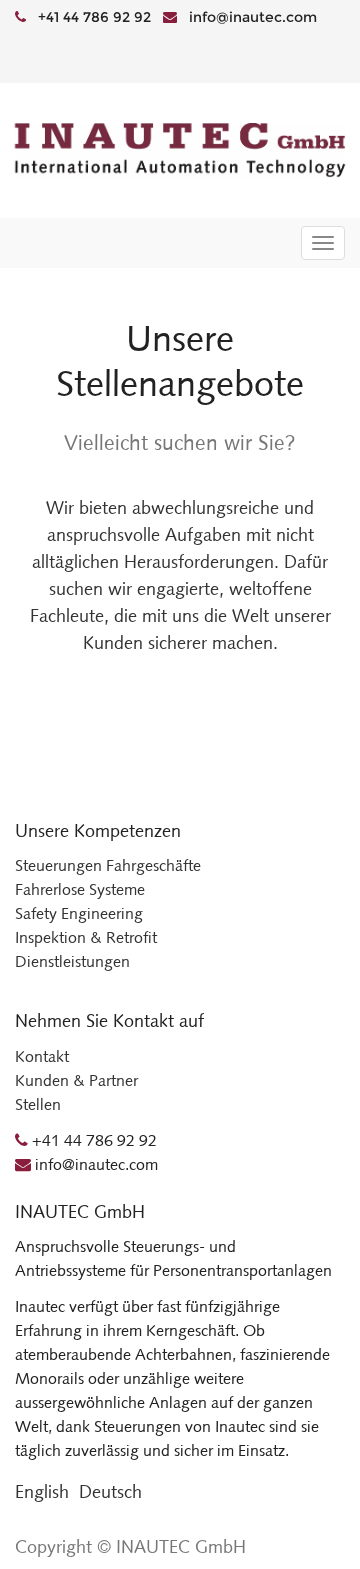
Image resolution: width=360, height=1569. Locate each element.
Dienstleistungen (72, 961)
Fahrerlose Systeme (80, 889)
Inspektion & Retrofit (86, 937)
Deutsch (110, 1492)
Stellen (38, 1104)
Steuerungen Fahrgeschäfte (108, 865)
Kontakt (42, 1056)
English (42, 1492)
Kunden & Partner (76, 1080)
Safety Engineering (79, 913)
